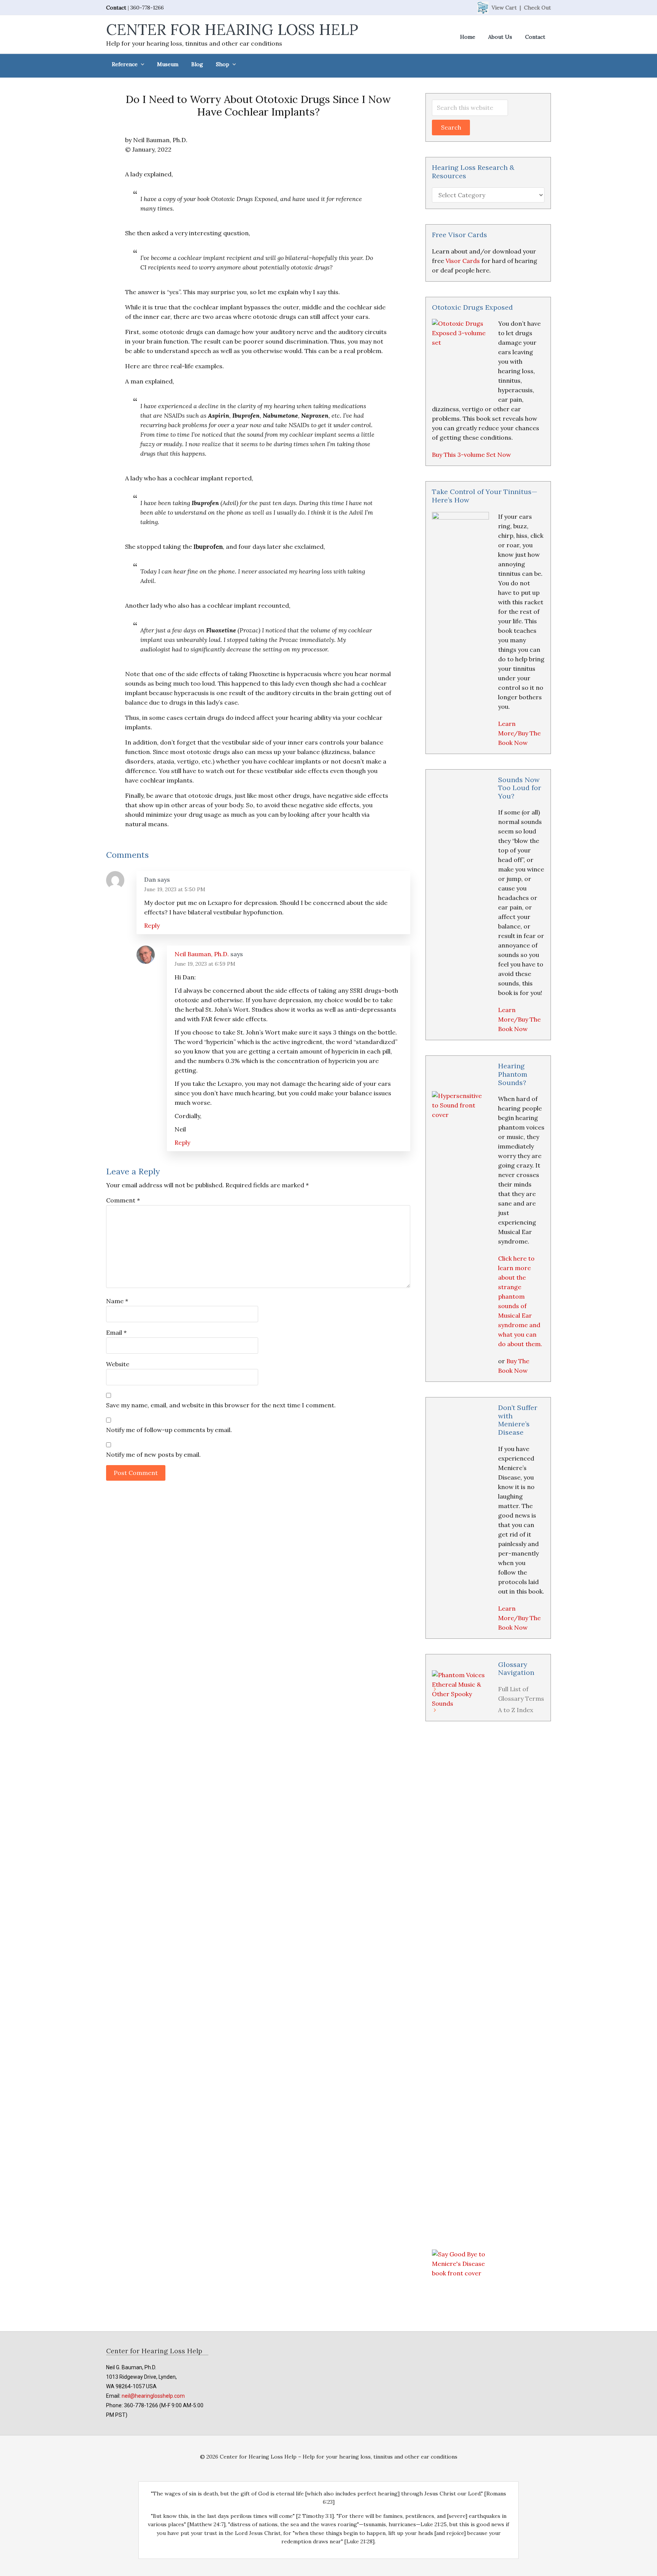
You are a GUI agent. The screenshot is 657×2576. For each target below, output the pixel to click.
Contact (116, 8)
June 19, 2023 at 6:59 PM (205, 964)
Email (116, 1332)
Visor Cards (463, 261)
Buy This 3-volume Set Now (471, 455)
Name (117, 1301)
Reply (152, 925)
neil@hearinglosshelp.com (153, 2396)
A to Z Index (516, 1710)
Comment (123, 1200)
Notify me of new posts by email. (153, 1454)
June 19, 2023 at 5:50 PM (175, 889)
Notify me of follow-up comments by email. (169, 1430)
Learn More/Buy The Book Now (519, 733)
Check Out (537, 8)
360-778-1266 (147, 8)
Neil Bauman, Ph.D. (202, 954)
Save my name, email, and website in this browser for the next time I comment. (221, 1405)
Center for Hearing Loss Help (232, 29)
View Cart (504, 8)
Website (118, 1364)
